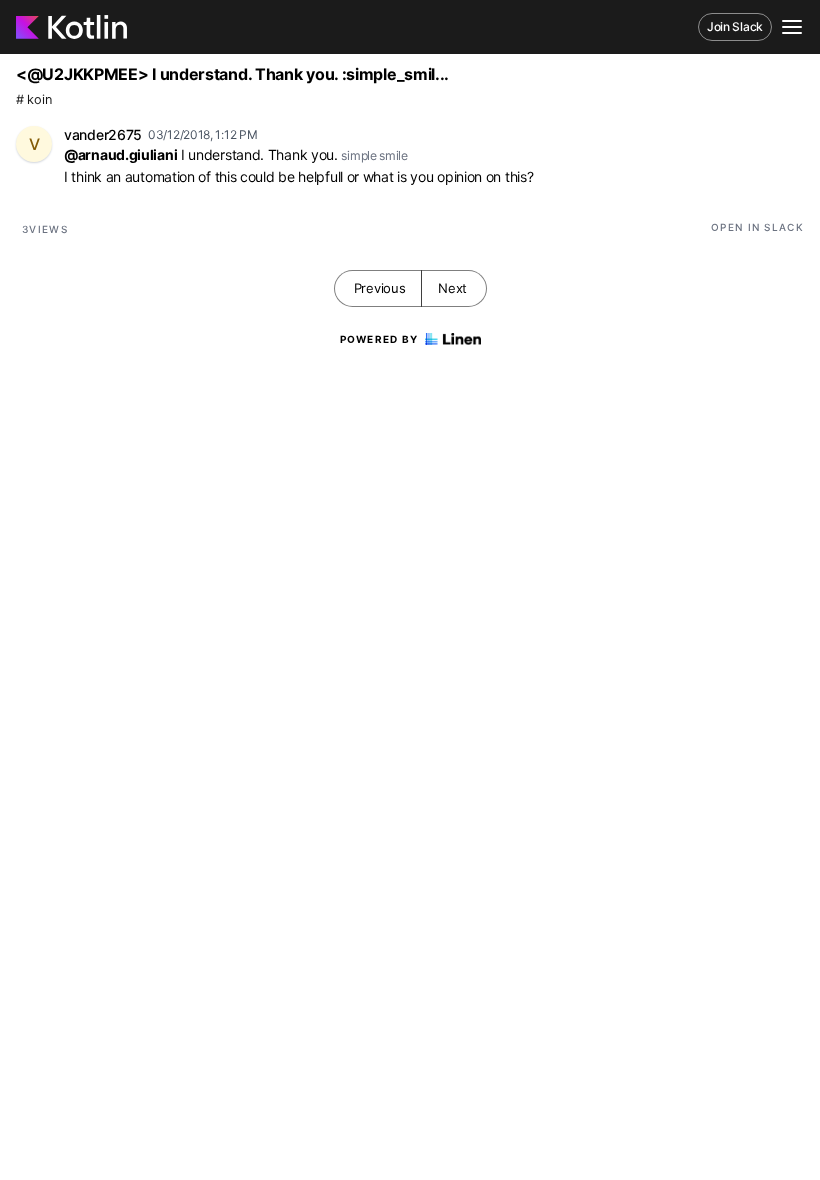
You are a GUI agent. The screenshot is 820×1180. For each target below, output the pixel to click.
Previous (380, 288)
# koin (33, 99)
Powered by (379, 339)
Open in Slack (757, 227)
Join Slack (735, 26)
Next (452, 288)
